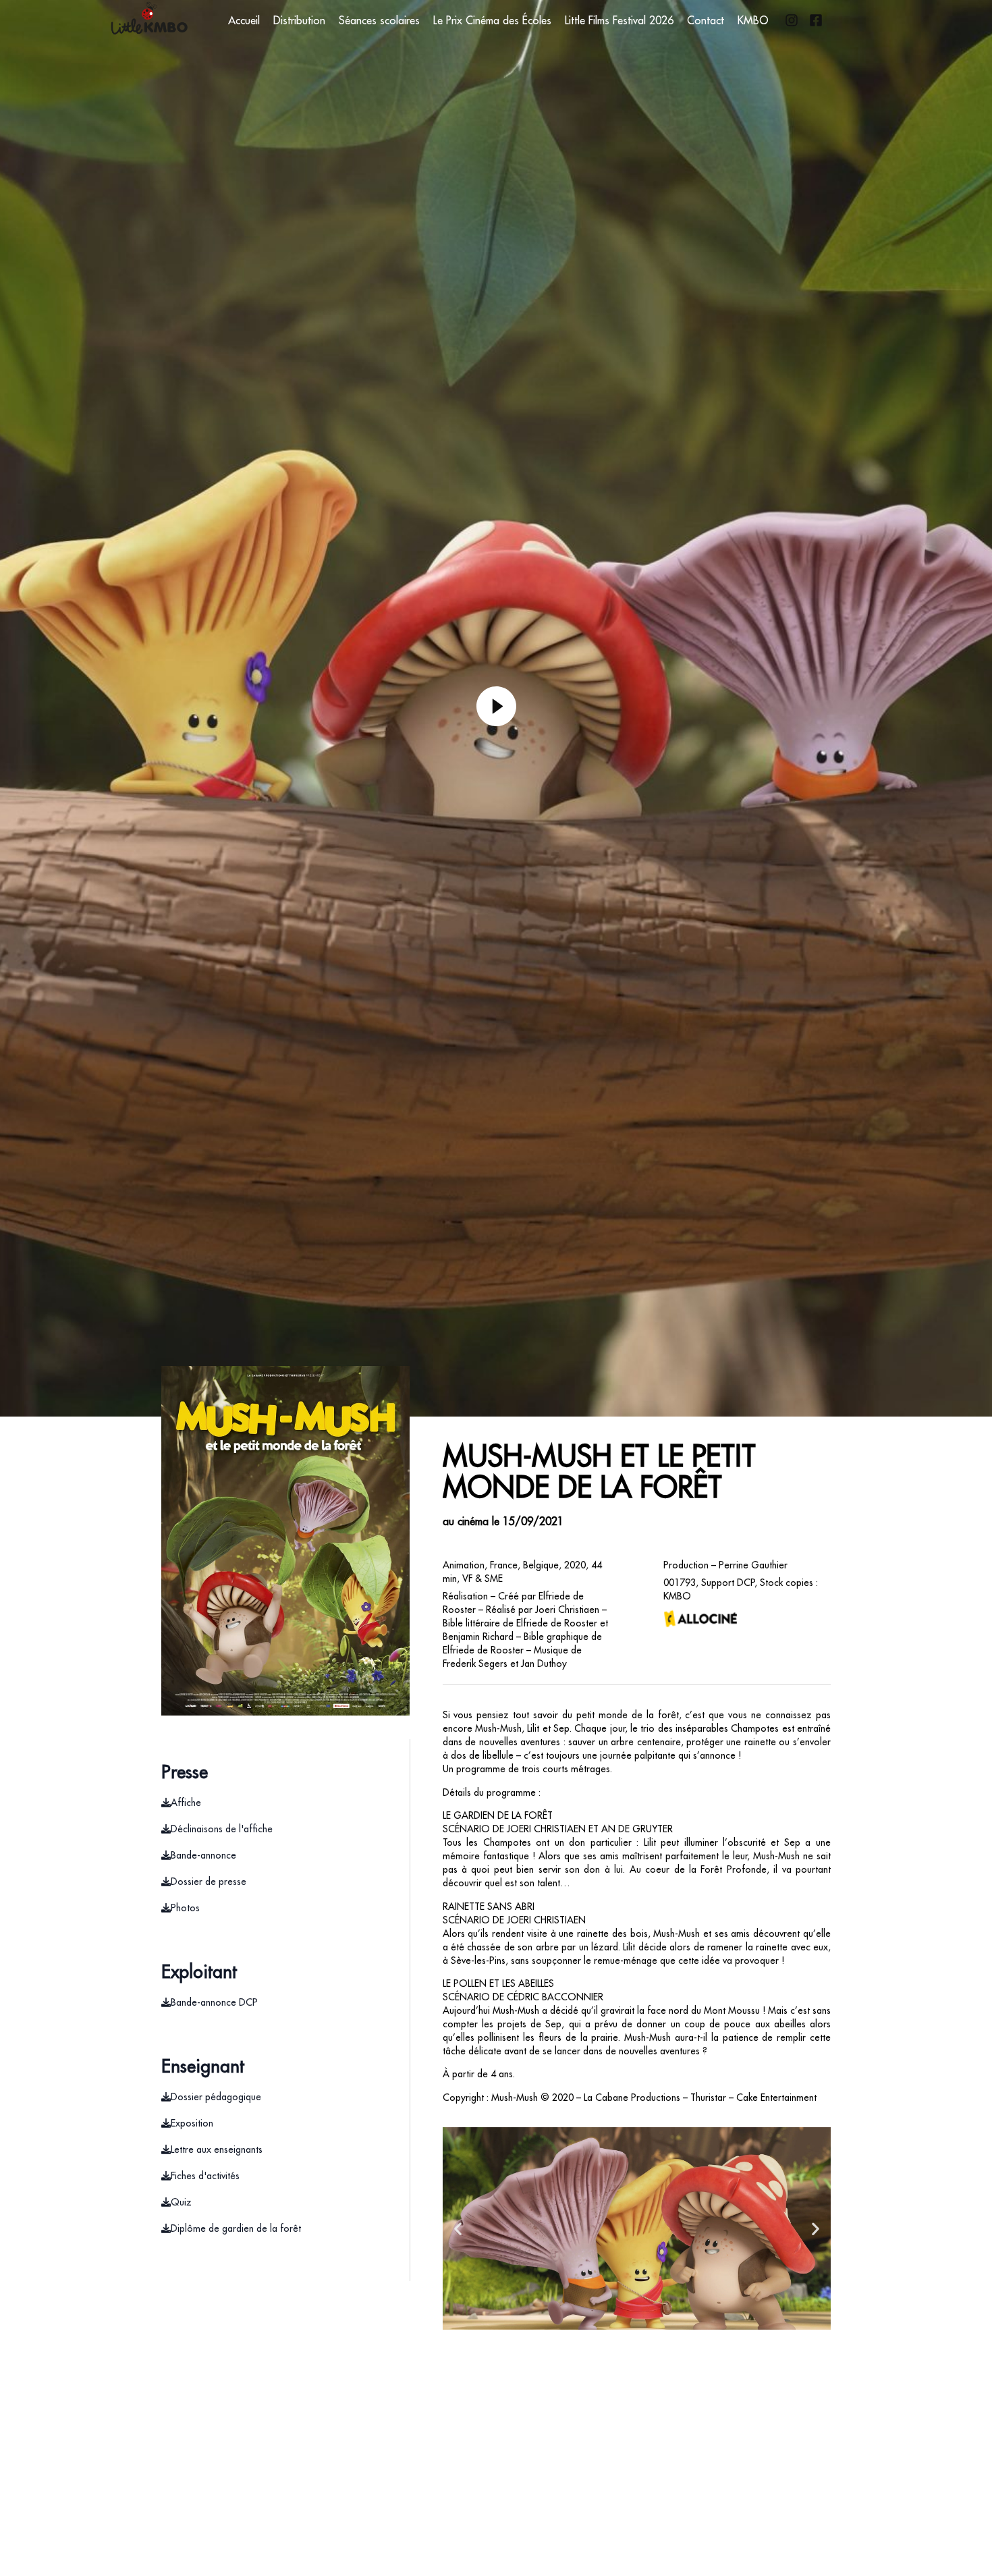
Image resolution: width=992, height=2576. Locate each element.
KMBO (753, 20)
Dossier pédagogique (216, 2097)
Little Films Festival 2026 (619, 20)
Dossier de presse (209, 1882)
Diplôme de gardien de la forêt (236, 2228)
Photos (185, 1908)
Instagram (792, 20)
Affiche (186, 1803)
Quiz (181, 2202)
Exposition (192, 2123)
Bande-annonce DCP (214, 2002)
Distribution (299, 20)
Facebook (816, 20)
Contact (706, 20)
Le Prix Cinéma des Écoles (492, 20)
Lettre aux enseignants (217, 2149)
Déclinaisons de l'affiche (222, 1829)
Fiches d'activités (205, 2176)
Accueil (244, 20)
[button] (458, 2229)
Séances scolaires (379, 20)
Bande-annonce (203, 1855)
